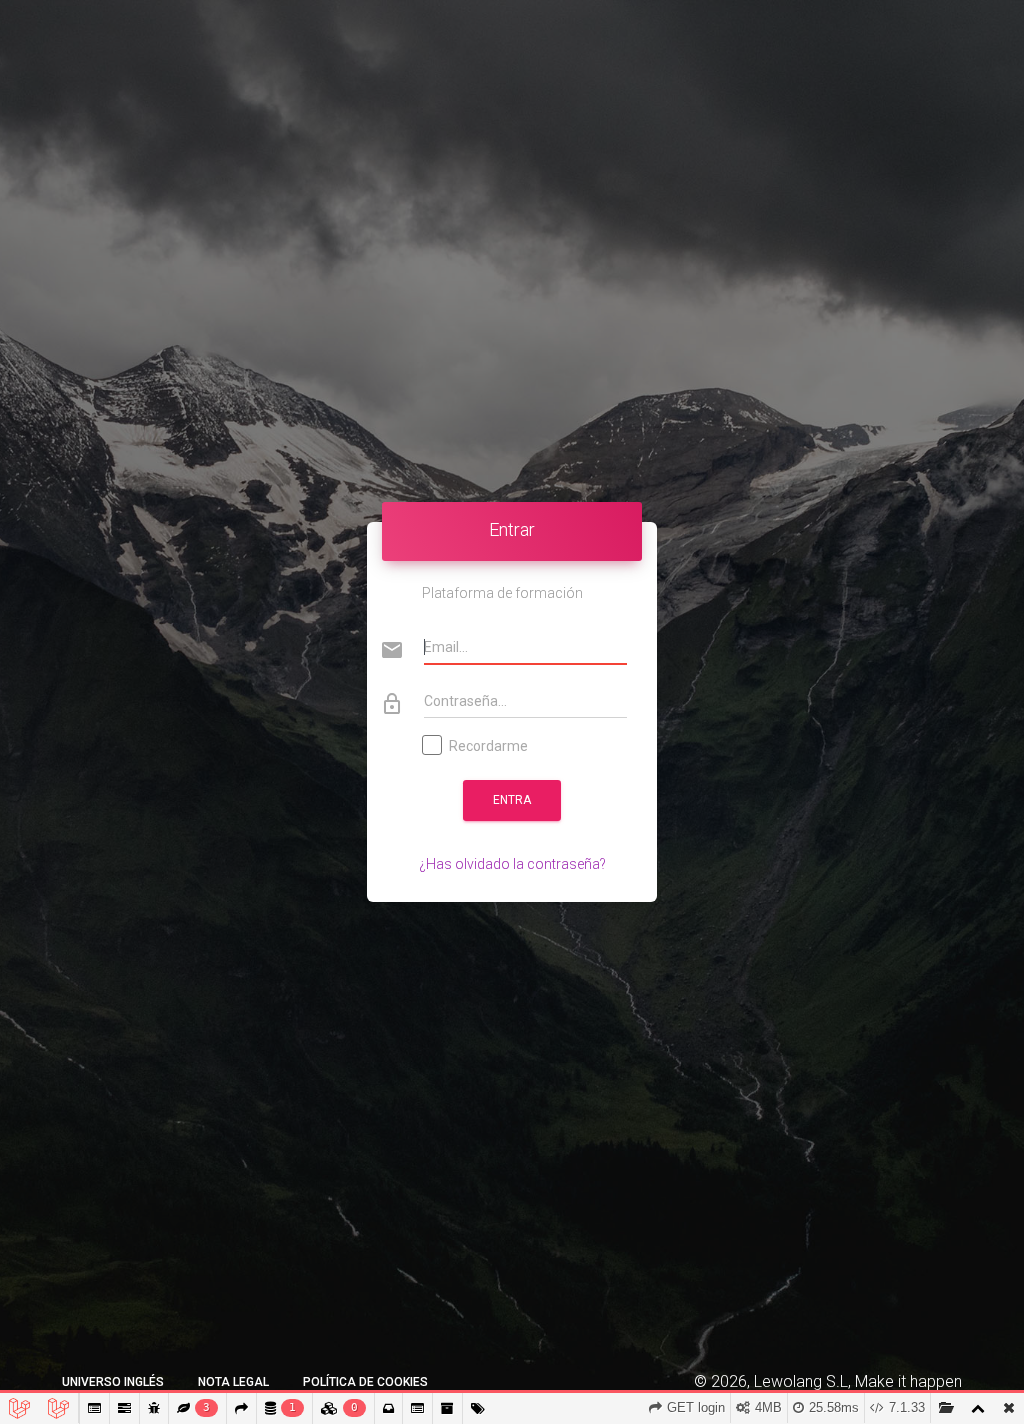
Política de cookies (365, 1382)
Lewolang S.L (801, 1381)
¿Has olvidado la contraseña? (512, 864)
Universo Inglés (113, 1382)
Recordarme (488, 746)
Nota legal (233, 1382)
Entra (512, 800)
